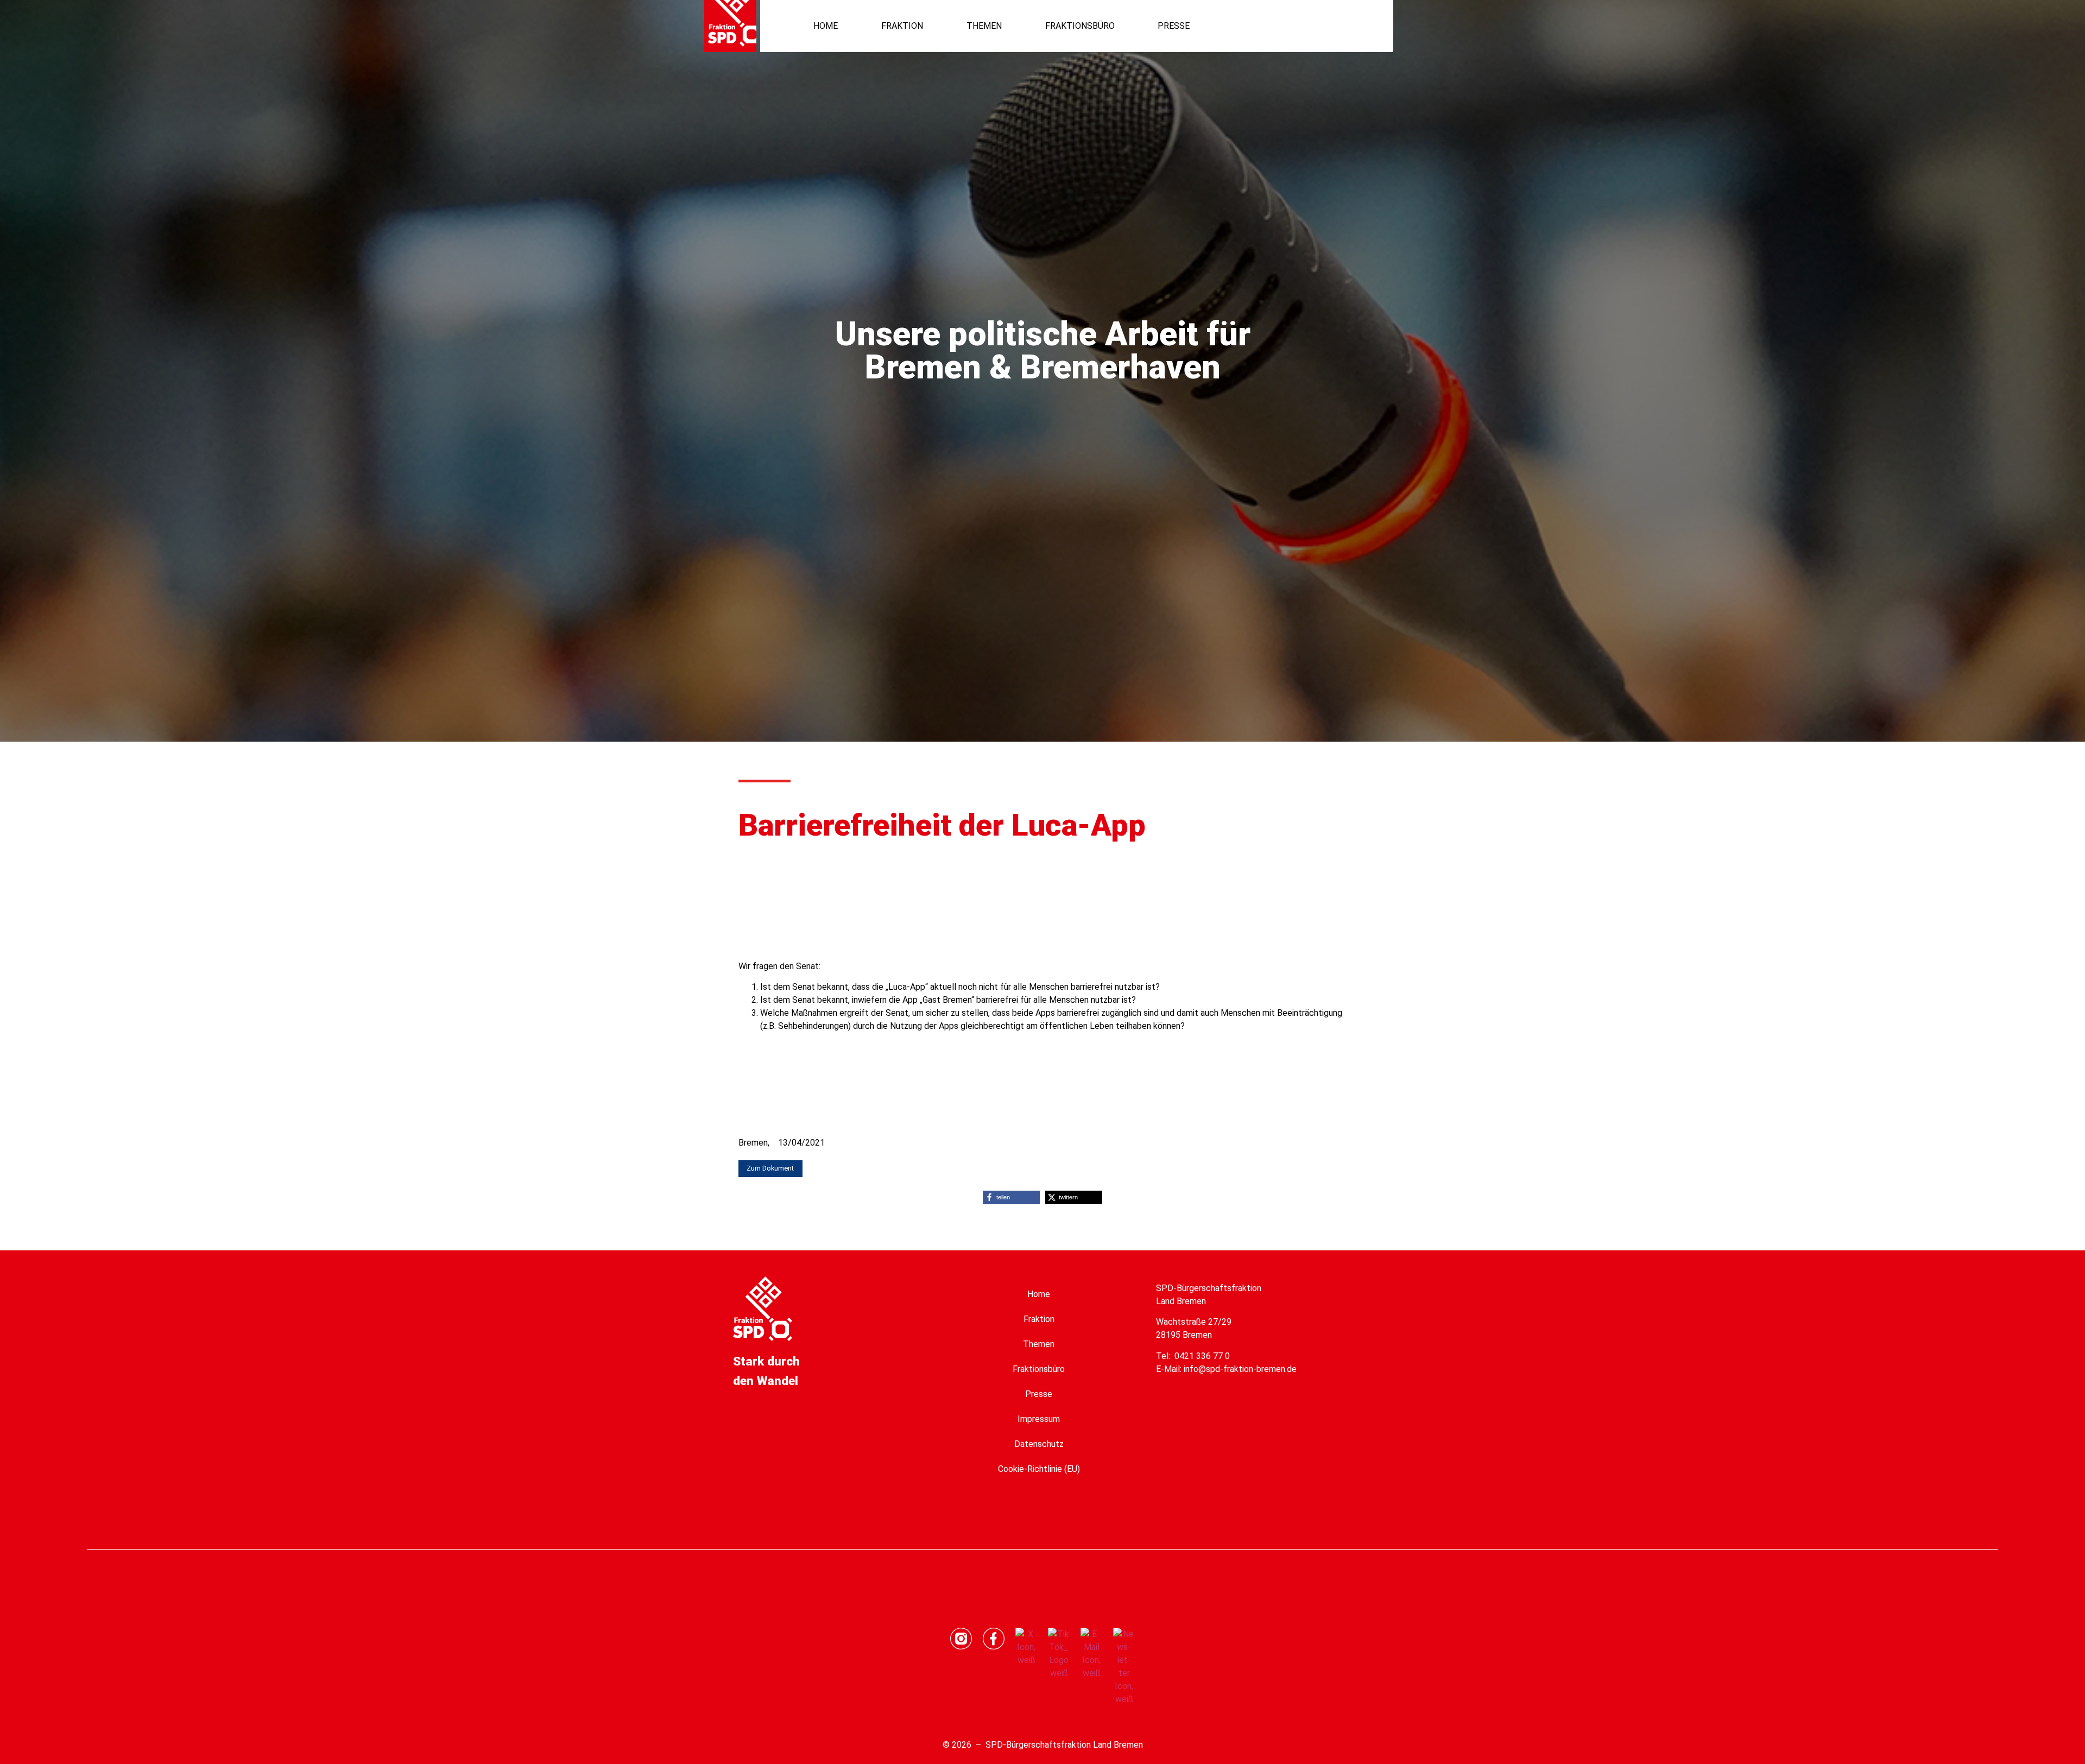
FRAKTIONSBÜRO (1080, 26)
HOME (826, 26)
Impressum (1039, 1419)
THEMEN (984, 26)
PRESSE (1174, 26)
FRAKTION (902, 26)
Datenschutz (1039, 1444)
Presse (1039, 1394)
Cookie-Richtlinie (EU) (1039, 1469)
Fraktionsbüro (1039, 1369)
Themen (1039, 1344)
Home (1039, 1294)
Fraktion (1039, 1319)
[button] (1336, 26)
